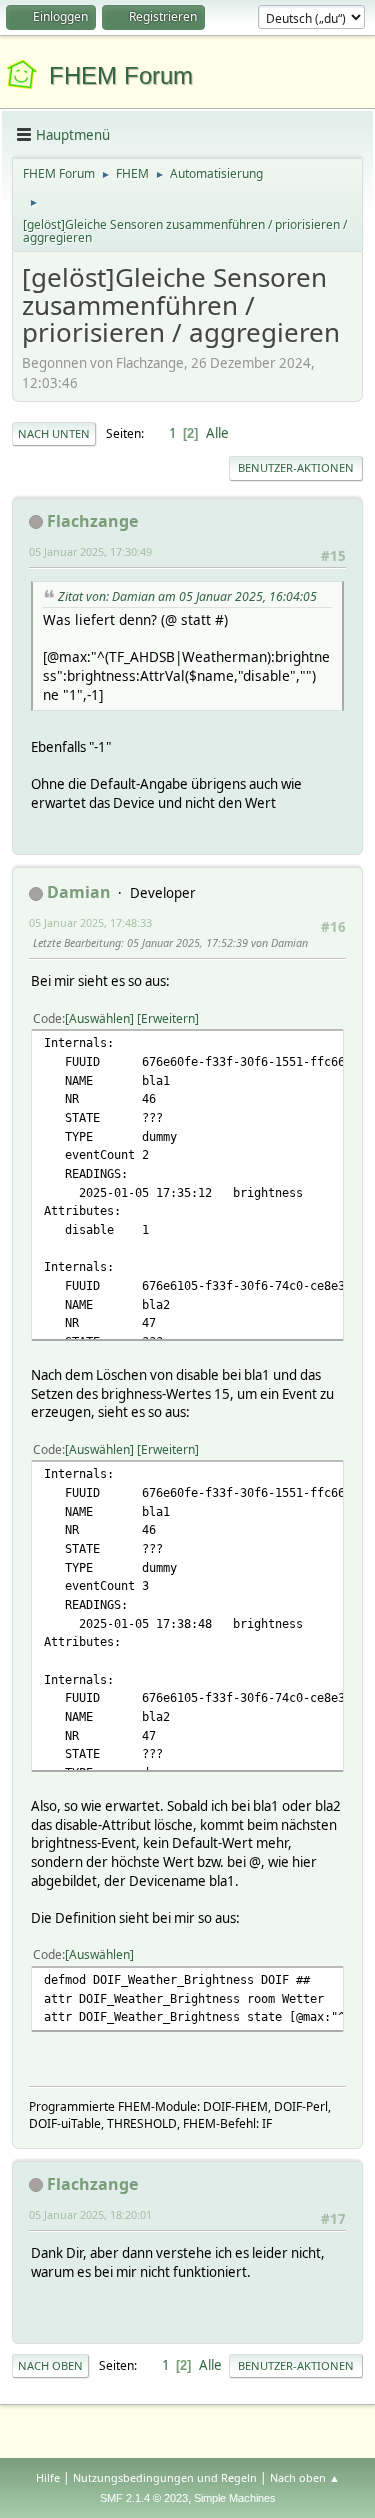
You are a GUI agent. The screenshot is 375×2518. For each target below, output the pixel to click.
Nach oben (50, 2365)
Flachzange (92, 521)
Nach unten (54, 433)
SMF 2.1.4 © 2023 (144, 2498)
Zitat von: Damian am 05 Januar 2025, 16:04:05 (187, 596)
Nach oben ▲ (305, 2477)
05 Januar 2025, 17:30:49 (90, 551)
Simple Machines (235, 2498)
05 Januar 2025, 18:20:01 (90, 2214)
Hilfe (48, 2477)
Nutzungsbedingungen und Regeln (165, 2477)
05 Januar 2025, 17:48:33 (90, 922)
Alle (217, 433)
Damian (79, 892)
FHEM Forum (121, 75)
